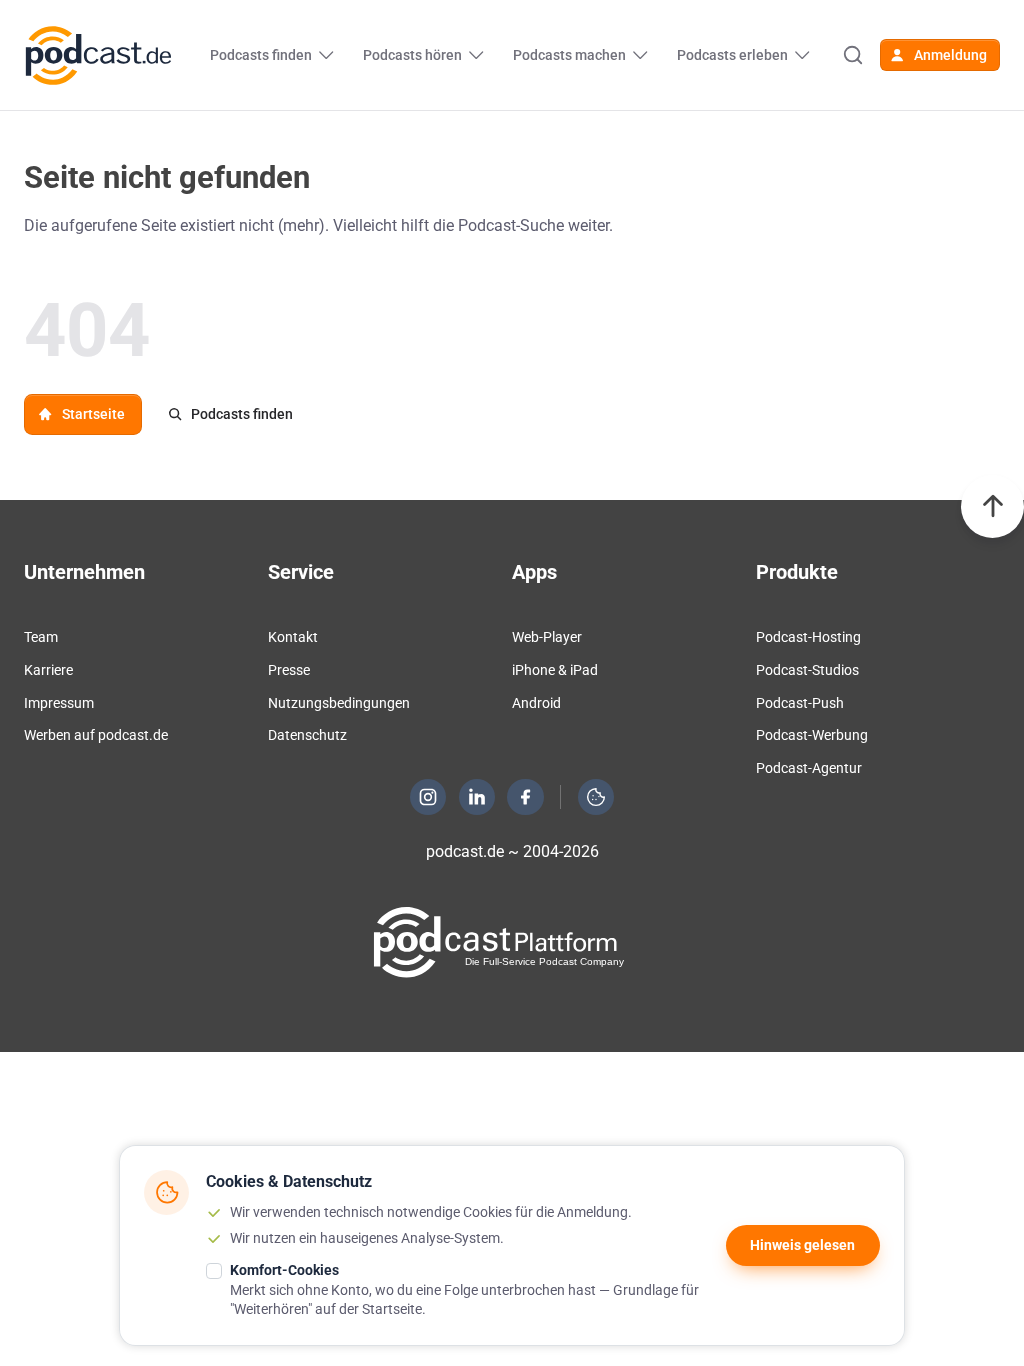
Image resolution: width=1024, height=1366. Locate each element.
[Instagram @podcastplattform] (428, 797)
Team (41, 637)
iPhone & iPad (555, 670)
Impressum (59, 703)
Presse (289, 670)
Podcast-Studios (807, 670)
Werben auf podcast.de (96, 735)
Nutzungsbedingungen (339, 703)
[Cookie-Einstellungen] (596, 797)
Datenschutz (307, 735)
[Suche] (853, 55)
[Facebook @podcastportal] (526, 797)
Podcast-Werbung (812, 735)
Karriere (48, 670)
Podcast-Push (800, 703)
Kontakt (293, 637)
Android (536, 703)
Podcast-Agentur (809, 768)
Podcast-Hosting (808, 637)
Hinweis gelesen (802, 1245)
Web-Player (547, 637)
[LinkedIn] (477, 797)
